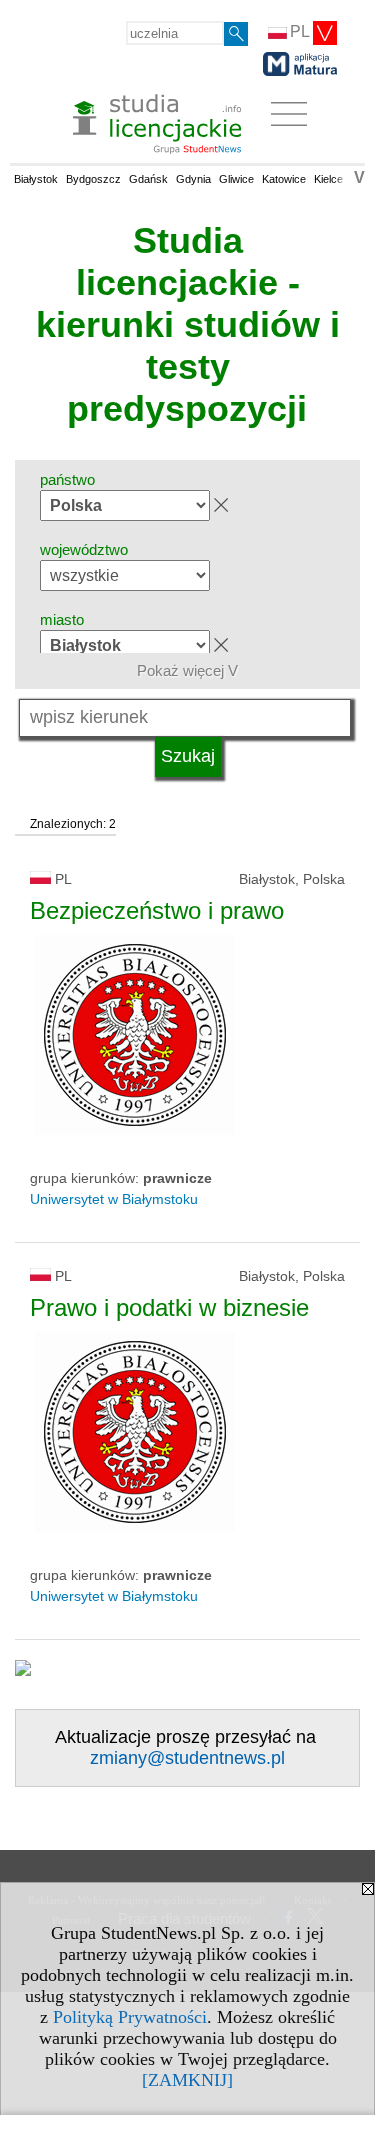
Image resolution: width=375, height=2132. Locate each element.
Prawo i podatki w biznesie (169, 1307)
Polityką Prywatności (130, 2017)
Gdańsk (148, 179)
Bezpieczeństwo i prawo (157, 910)
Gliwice (236, 179)
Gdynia (193, 179)
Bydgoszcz (93, 179)
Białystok (36, 179)
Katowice (284, 179)
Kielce (328, 179)
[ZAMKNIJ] (187, 2080)
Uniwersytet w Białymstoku (114, 1199)
